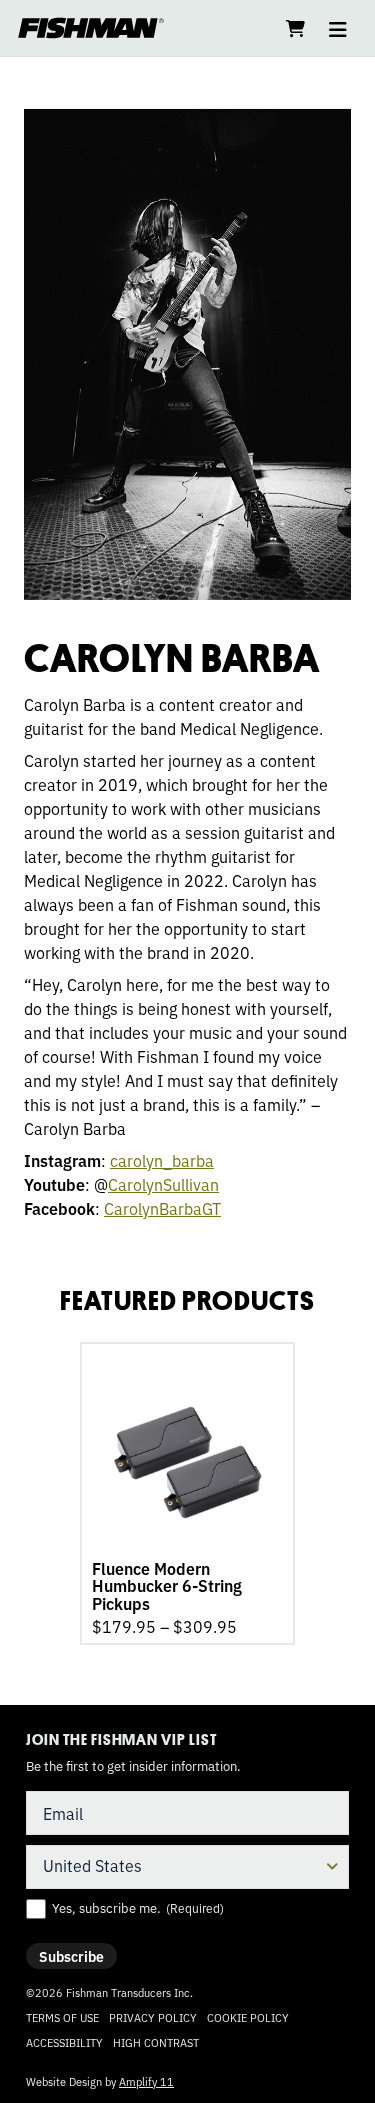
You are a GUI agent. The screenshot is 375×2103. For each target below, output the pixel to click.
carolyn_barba (162, 1160)
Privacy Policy (153, 2017)
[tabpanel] (187, 1493)
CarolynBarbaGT (162, 1208)
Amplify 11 (146, 2081)
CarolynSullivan (163, 1184)
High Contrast (156, 2042)
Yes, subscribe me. (138, 1908)
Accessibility (64, 2042)
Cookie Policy (248, 2017)
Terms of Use (62, 2017)
